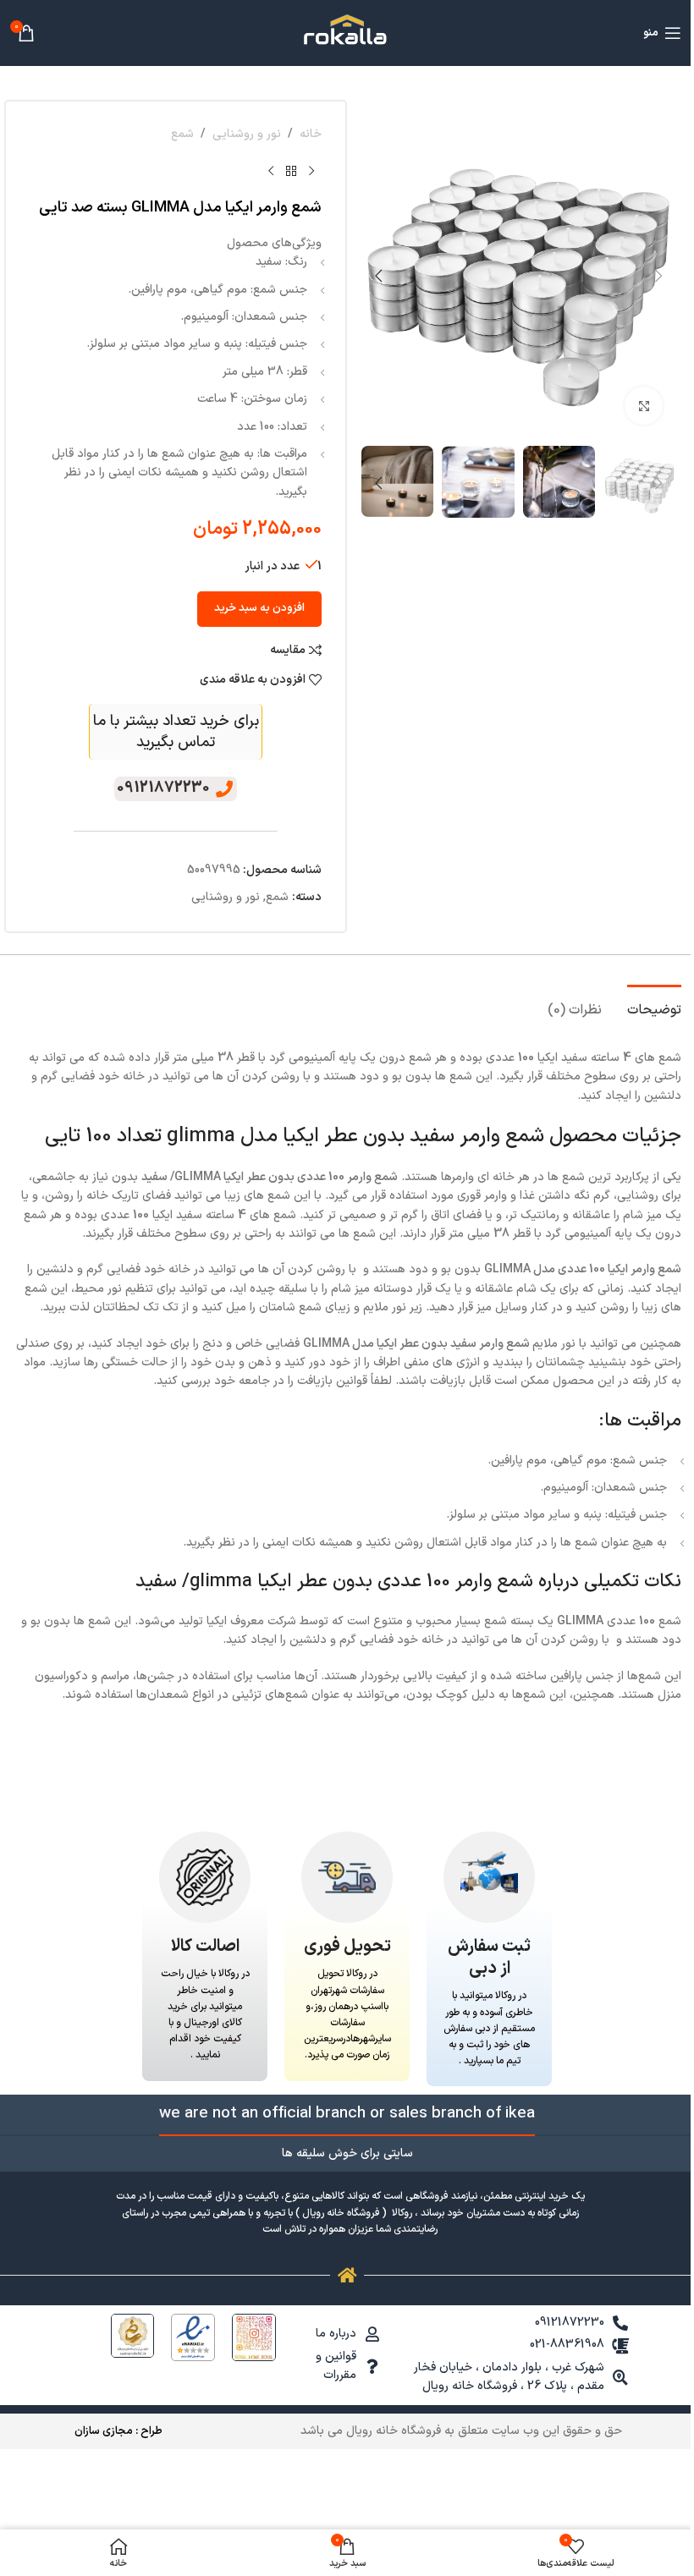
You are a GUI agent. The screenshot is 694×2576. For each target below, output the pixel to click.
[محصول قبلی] (311, 171)
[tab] (654, 1008)
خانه (311, 134)
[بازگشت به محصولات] (291, 171)
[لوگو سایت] (347, 33)
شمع (182, 134)
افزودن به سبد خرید (259, 608)
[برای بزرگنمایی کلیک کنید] (644, 406)
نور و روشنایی (247, 134)
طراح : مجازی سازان (118, 2431)
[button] (658, 276)
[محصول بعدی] (271, 171)
